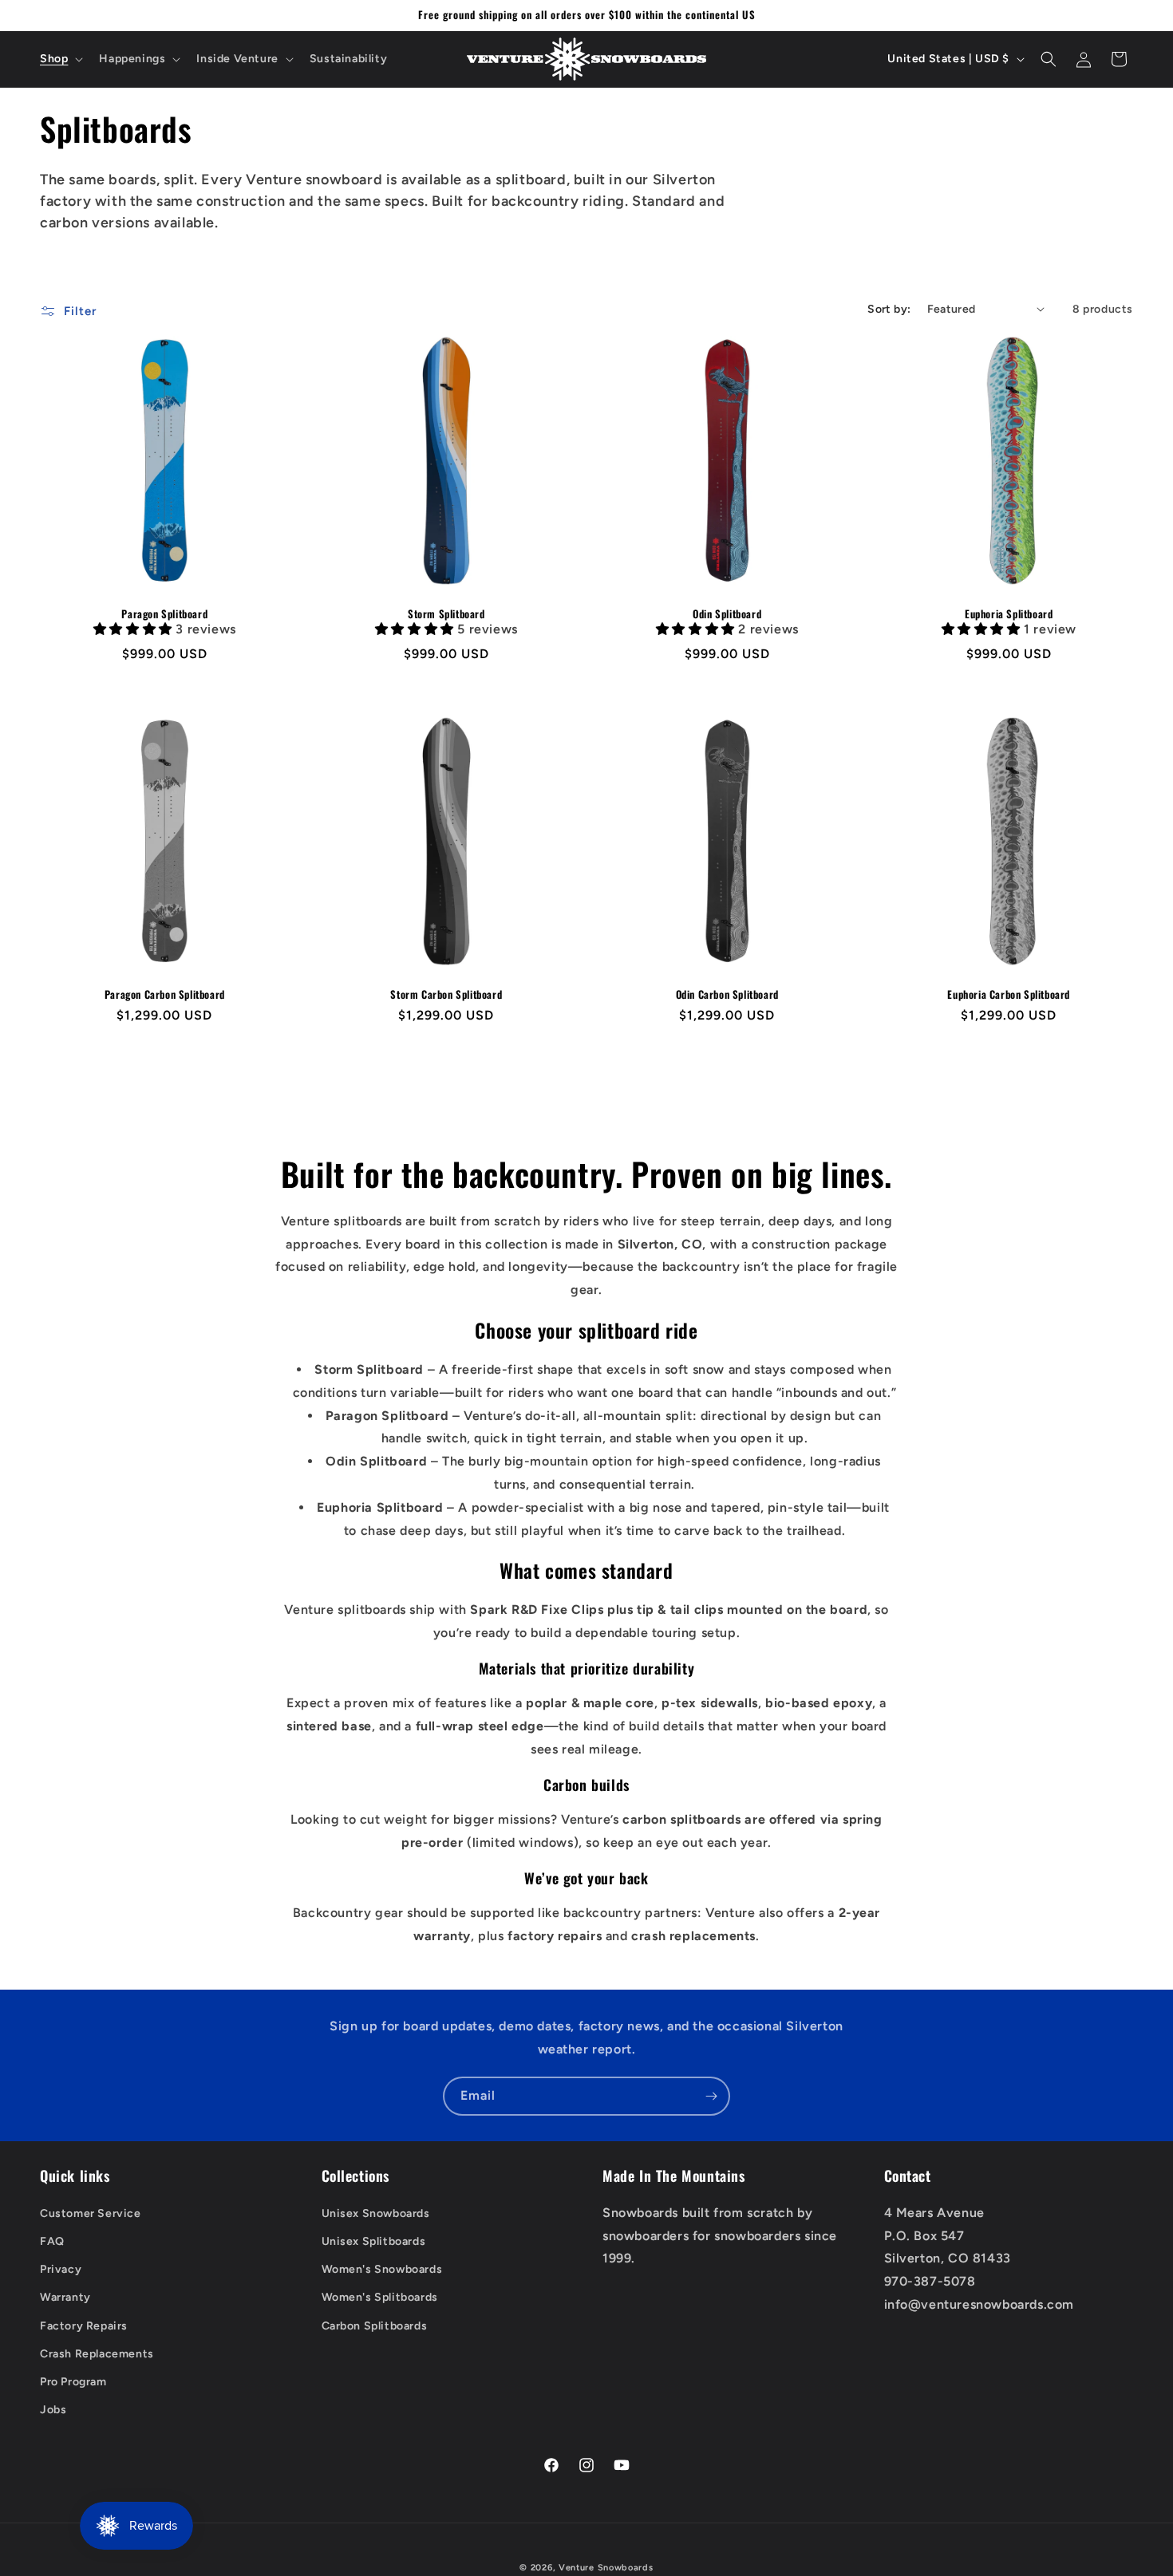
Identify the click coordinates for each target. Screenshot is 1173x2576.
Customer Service (91, 2213)
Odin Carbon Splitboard (727, 994)
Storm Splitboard (446, 613)
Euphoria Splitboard (1009, 613)
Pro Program (73, 2382)
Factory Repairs (84, 2326)
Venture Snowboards (606, 2568)
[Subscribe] (711, 2096)
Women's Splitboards (380, 2297)
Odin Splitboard (727, 613)
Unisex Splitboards (374, 2241)
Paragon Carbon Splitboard (165, 994)
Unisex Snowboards (376, 2213)
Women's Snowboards (382, 2269)
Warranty (65, 2297)
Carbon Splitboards (375, 2326)
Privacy (61, 2269)
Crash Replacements (97, 2354)
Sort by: (889, 309)
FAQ (52, 2241)
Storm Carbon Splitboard (446, 994)
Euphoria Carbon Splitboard (1009, 994)
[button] (60, 59)
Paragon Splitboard (164, 613)
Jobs (53, 2410)
